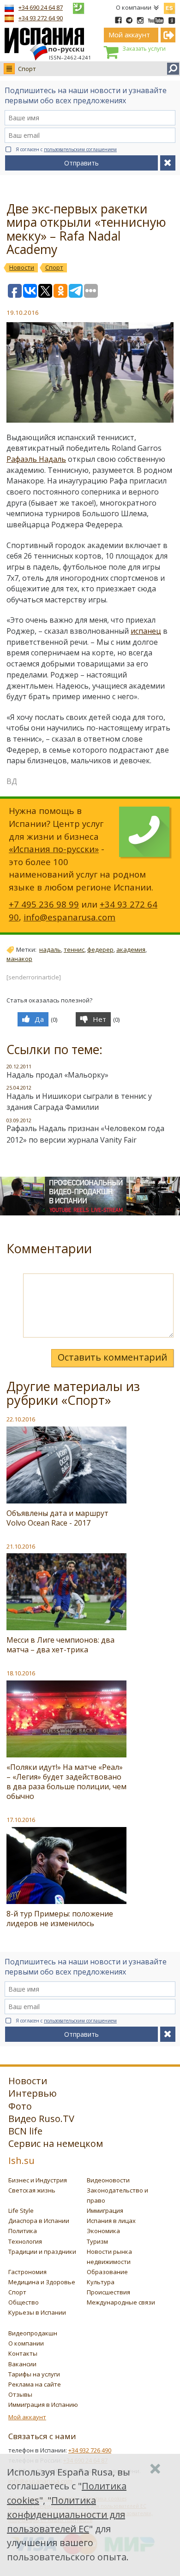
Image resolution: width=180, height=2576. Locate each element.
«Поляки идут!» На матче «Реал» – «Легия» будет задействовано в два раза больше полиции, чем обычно (66, 1782)
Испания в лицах (111, 2221)
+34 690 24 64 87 (41, 7)
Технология (25, 2241)
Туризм (97, 2241)
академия (131, 949)
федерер (100, 949)
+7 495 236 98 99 (44, 904)
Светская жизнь (32, 2190)
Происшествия (108, 2292)
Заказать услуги (144, 49)
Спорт (27, 69)
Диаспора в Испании (39, 2221)
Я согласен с (66, 149)
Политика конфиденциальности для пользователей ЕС (66, 2514)
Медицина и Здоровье (42, 2282)
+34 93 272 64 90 (41, 18)
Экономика (103, 2231)
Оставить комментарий (112, 1357)
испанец (146, 631)
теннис (74, 949)
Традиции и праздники (42, 2252)
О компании (134, 7)
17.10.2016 (21, 1820)
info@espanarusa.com (69, 917)
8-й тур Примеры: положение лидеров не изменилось (60, 1919)
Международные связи (121, 2302)
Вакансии (22, 2364)
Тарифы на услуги (34, 2374)
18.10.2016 (21, 1673)
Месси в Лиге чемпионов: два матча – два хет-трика (60, 1645)
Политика (23, 2231)
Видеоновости (108, 2180)
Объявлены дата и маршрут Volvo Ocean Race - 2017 (57, 1518)
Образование (107, 2272)
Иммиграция (105, 2211)
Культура (101, 2282)
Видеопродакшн (33, 2333)
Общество (24, 2302)
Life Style (21, 2211)
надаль (50, 949)
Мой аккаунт (27, 2417)
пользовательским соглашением (80, 149)
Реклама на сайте (35, 2384)
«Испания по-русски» (54, 849)
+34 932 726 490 (90, 2450)
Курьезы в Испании (37, 2312)
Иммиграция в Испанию (43, 2405)
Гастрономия (27, 2272)
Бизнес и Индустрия (38, 2180)
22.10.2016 (21, 1419)
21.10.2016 (21, 1546)
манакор (19, 959)
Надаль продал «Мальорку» (57, 1075)
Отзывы (20, 2394)
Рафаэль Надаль (36, 459)
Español (169, 6)
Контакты (23, 2353)
